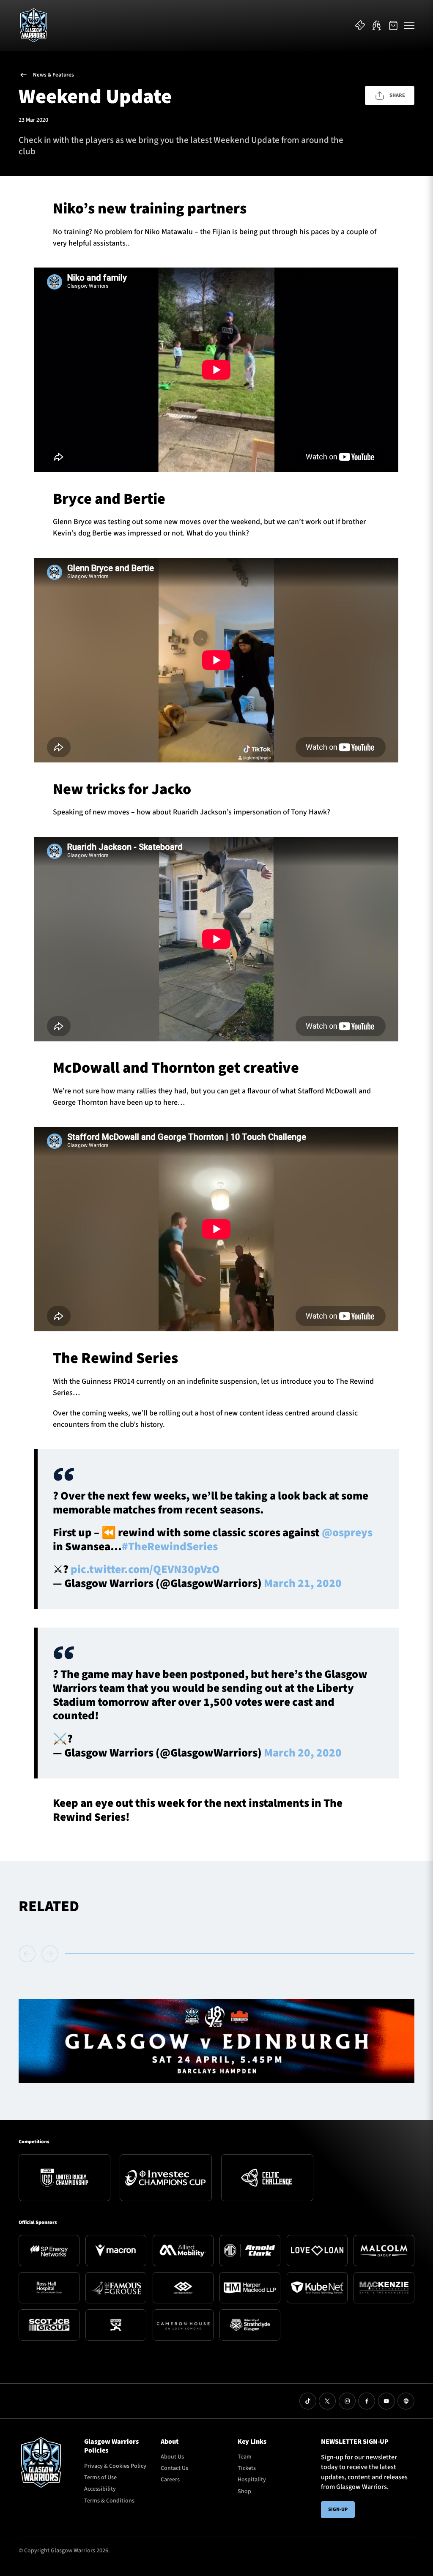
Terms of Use (100, 2478)
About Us (172, 2457)
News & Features (53, 75)
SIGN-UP (338, 2509)
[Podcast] (406, 2401)
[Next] (50, 1954)
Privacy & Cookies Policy (115, 2466)
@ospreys (347, 1533)
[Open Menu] (409, 25)
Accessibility (100, 2489)
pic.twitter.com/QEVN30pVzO (145, 1569)
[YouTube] (386, 2401)
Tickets (247, 2468)
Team (245, 2457)
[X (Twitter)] (327, 2401)
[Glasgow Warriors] (34, 25)
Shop (244, 2491)
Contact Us (174, 2468)
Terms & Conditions (109, 2501)
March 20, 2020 (303, 1753)
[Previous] (29, 1954)
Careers (170, 2480)
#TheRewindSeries (170, 1547)
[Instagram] (347, 2401)
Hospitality (252, 2480)
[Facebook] (367, 2401)
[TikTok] (308, 2401)
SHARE (397, 95)
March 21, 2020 (303, 1583)
